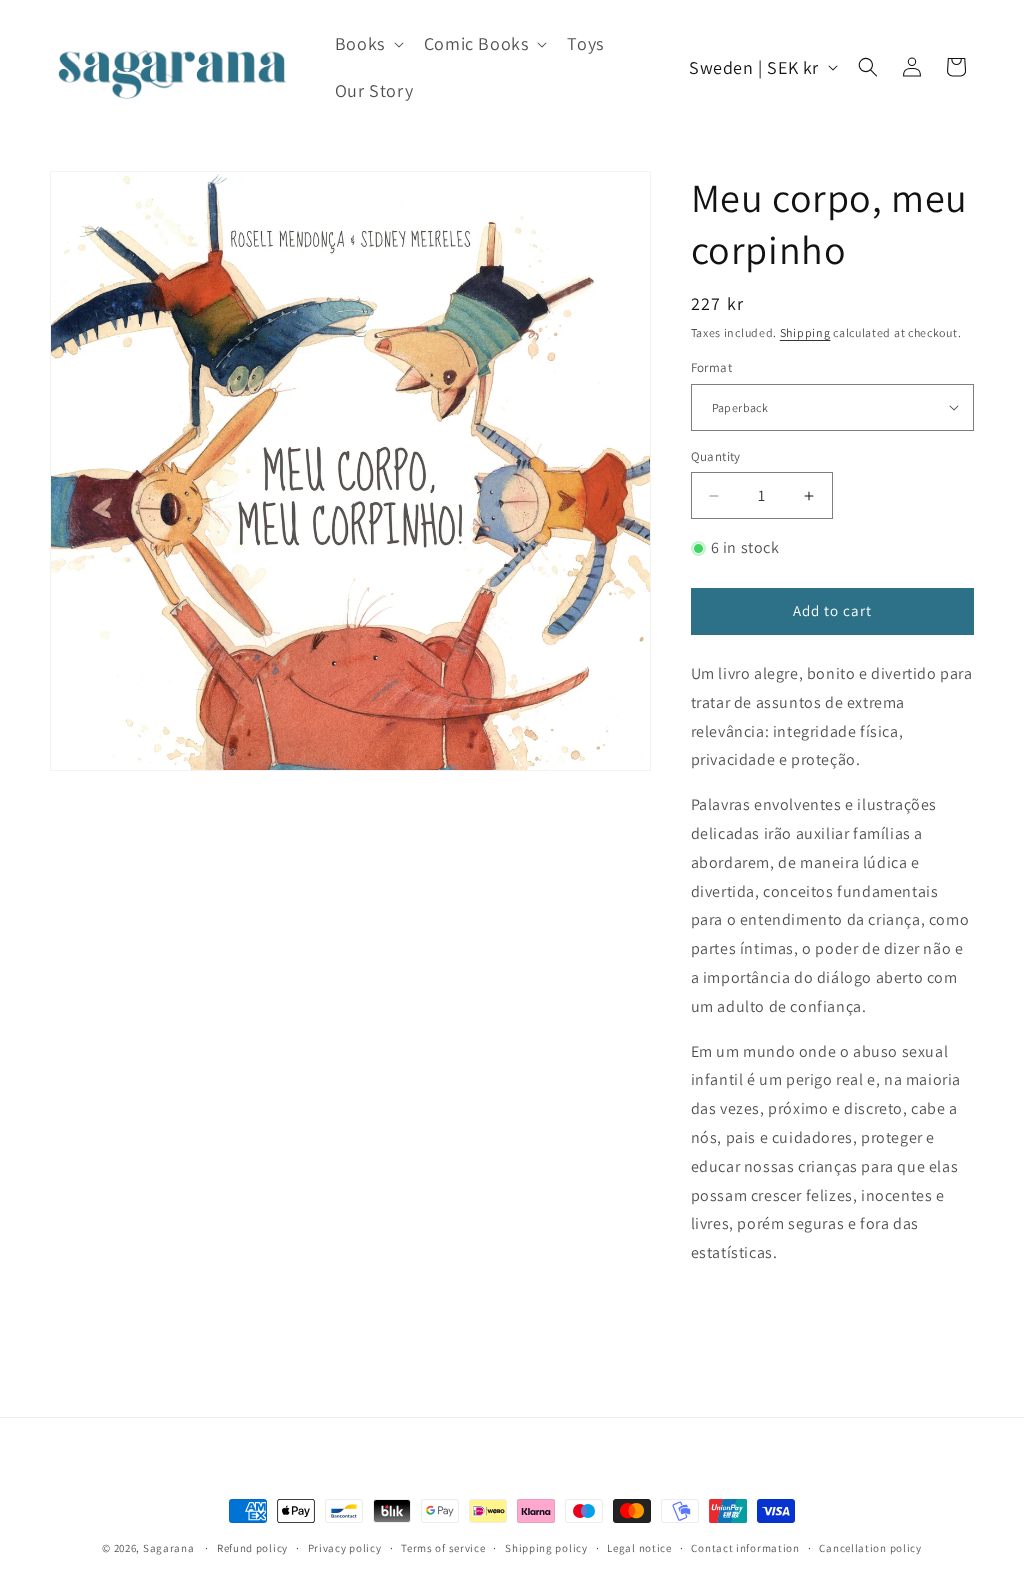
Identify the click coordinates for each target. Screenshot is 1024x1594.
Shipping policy (546, 1548)
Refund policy (252, 1548)
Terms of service (443, 1548)
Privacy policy (345, 1548)
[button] (367, 43)
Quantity (716, 456)
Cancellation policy (870, 1548)
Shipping (805, 332)
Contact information (745, 1548)
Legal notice (639, 1548)
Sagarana (169, 1548)
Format (711, 367)
